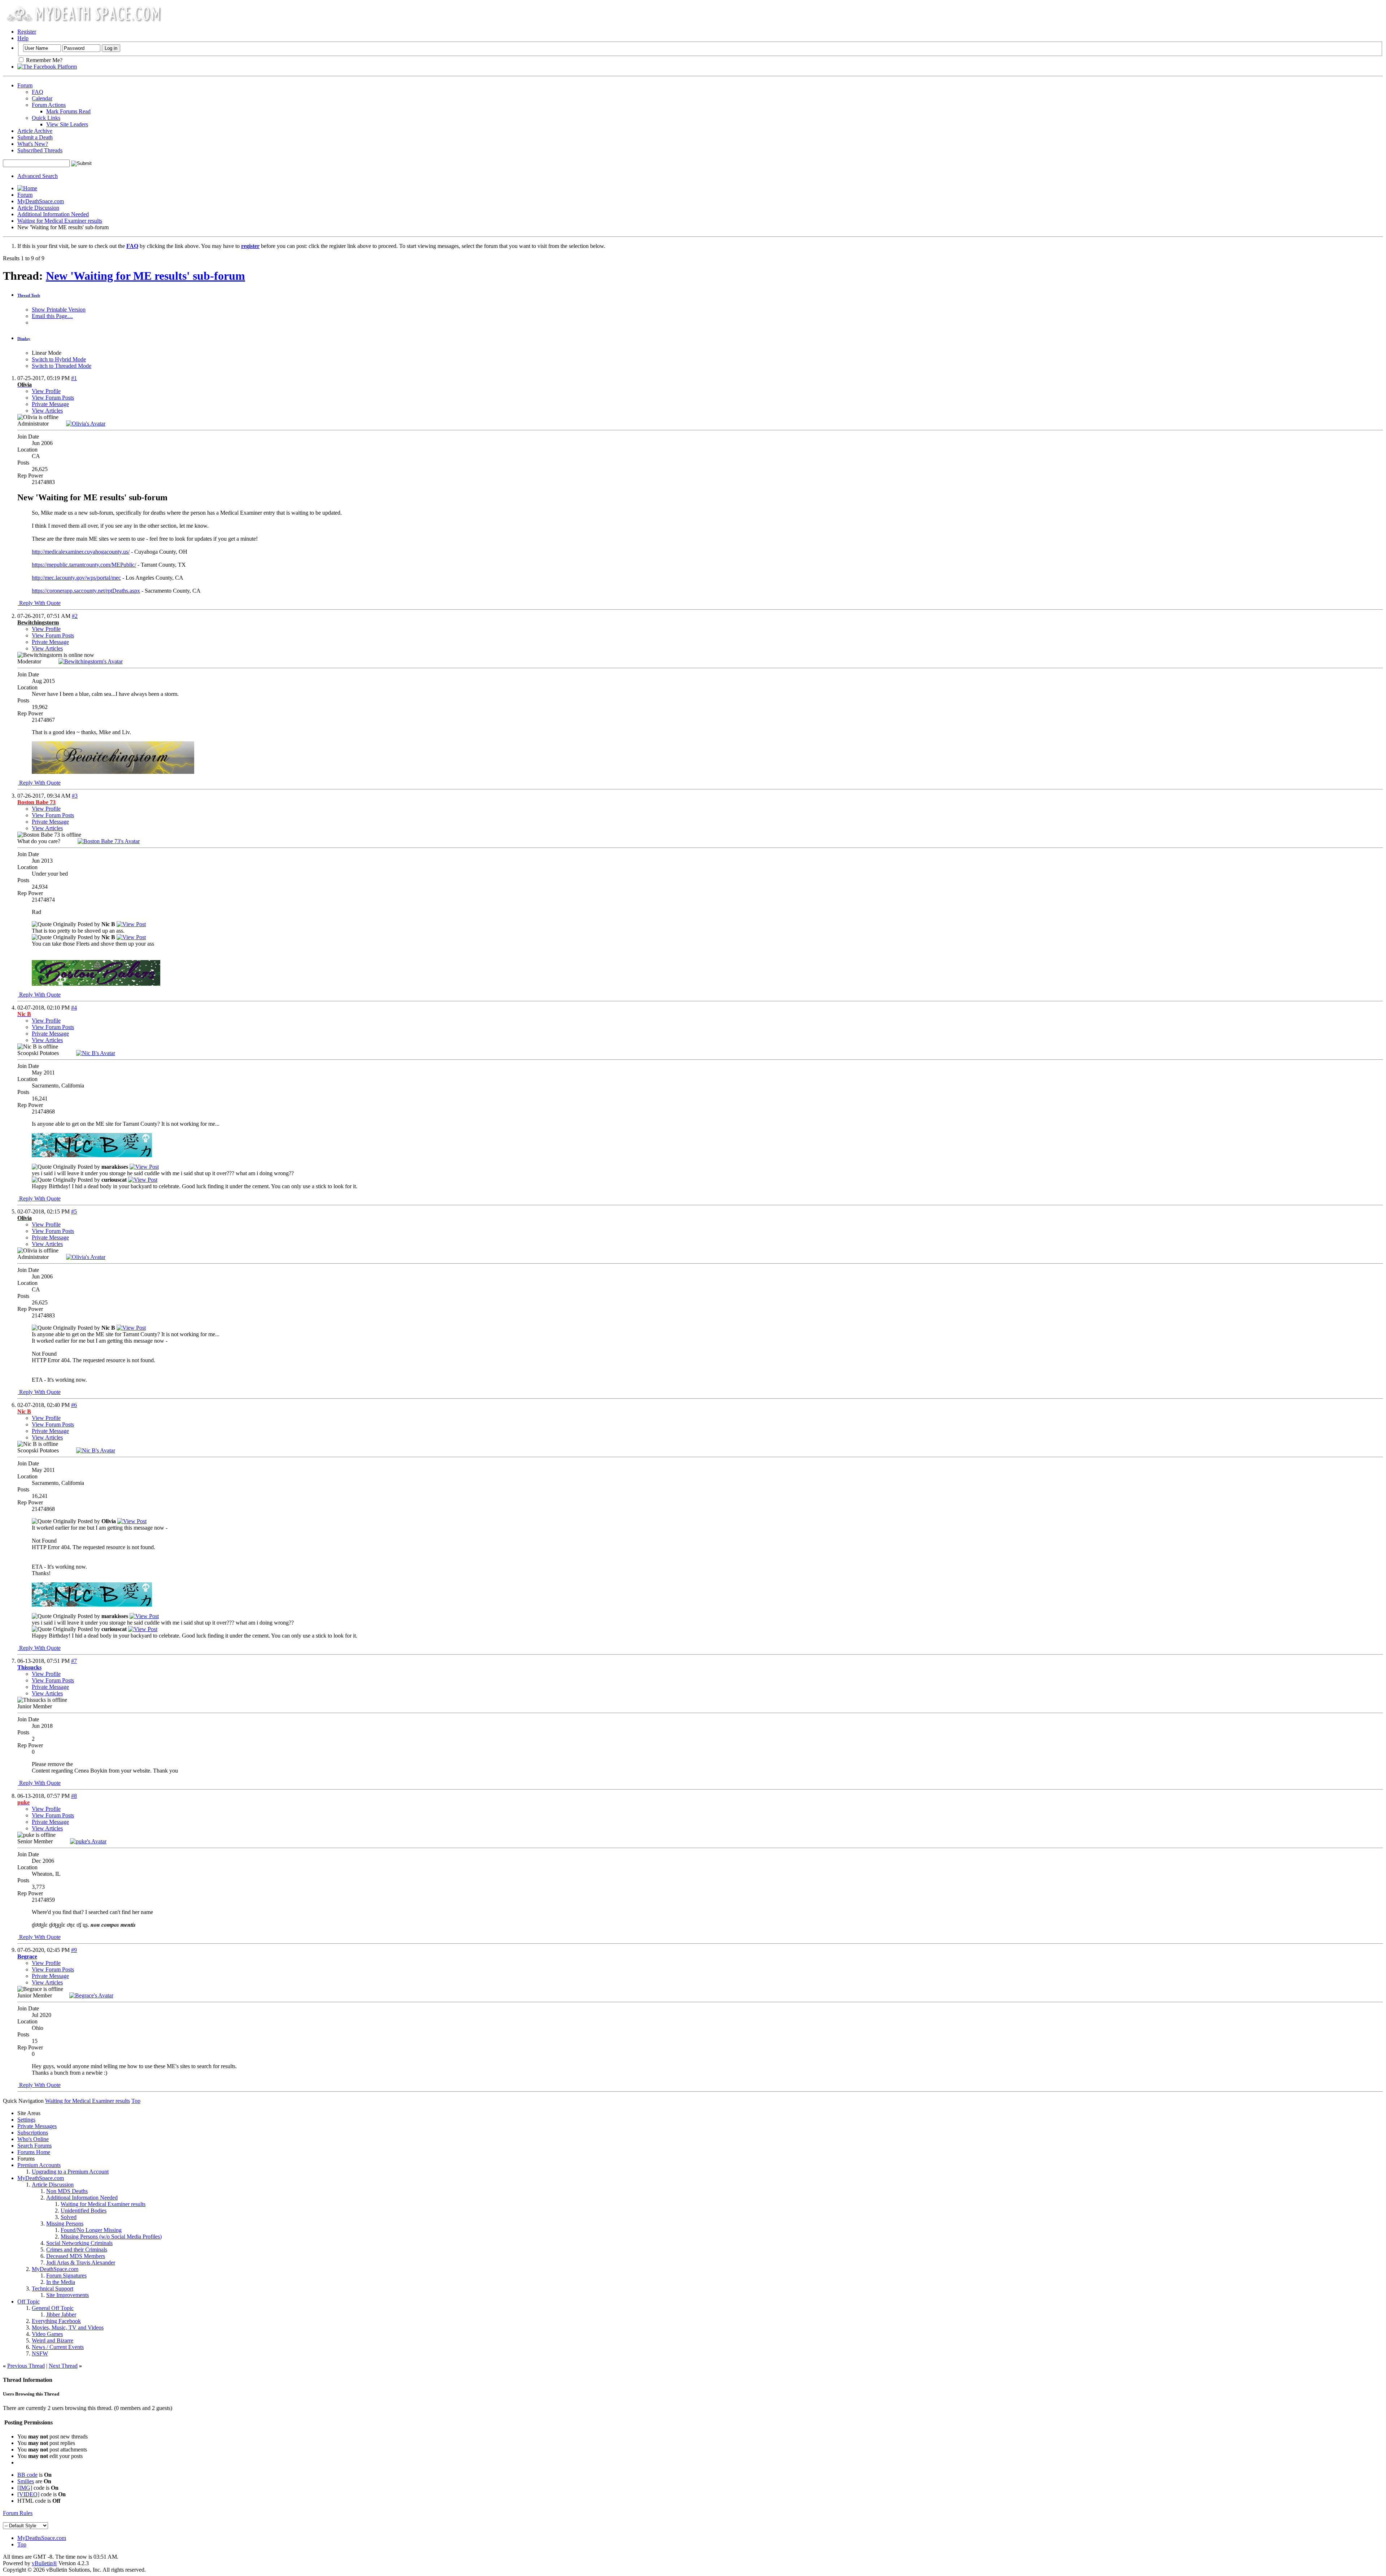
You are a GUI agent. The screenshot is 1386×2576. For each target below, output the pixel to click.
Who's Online (33, 2139)
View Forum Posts (53, 398)
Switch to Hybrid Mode (59, 359)
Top (136, 2101)
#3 (75, 796)
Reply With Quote (39, 603)
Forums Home (34, 2152)
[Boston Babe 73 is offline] (109, 841)
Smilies (26, 2481)
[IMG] (25, 2488)
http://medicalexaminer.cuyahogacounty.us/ (81, 552)
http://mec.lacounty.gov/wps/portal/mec (76, 578)
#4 (74, 1008)
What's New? (33, 144)
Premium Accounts (39, 2165)
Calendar (42, 98)
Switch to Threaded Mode (62, 366)
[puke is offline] (88, 1841)
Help (23, 38)
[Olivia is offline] (86, 424)
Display (24, 339)
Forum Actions (49, 105)
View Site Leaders (67, 124)
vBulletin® (44, 2563)
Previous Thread (26, 2366)
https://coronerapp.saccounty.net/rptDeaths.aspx (86, 591)
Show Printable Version (59, 310)
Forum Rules (18, 2513)
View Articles (47, 411)
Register (27, 32)
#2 (75, 616)
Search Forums (34, 2146)
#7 (74, 1661)
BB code (27, 2475)
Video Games (47, 2334)
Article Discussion (38, 208)
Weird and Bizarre (53, 2340)
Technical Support (53, 2289)
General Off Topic (53, 2308)
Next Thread (63, 2366)
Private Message (50, 404)
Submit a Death (35, 137)
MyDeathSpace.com (41, 201)
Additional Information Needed (53, 214)
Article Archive (35, 131)
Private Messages (37, 2126)
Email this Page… (52, 316)
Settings (26, 2120)
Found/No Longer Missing (91, 2230)
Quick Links (46, 118)
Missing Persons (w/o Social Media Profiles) (111, 2237)
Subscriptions (33, 2133)
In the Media (61, 2282)
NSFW (40, 2353)
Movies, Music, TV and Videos (68, 2327)
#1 (74, 378)
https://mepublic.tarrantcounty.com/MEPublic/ (84, 565)
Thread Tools (29, 295)
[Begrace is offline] (91, 1995)
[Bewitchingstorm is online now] (91, 661)
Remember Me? (43, 60)
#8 (74, 1796)
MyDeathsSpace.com (42, 2538)
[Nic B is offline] (96, 1053)
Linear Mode (47, 353)
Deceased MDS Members (76, 2256)
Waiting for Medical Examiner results (60, 221)
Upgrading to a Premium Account (70, 2172)
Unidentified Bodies (84, 2211)
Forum (25, 85)
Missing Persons (65, 2224)
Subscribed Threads (40, 150)
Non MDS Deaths (67, 2191)
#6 (74, 1405)
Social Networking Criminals (79, 2243)
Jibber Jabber (61, 2315)
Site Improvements (67, 2295)
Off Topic (29, 2302)
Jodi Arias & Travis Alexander (81, 2263)
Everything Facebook (56, 2321)
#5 (74, 1211)
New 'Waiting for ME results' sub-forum (145, 276)
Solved (69, 2217)
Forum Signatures (66, 2276)
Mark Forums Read (68, 111)
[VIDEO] (28, 2494)
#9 (74, 1950)
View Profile (46, 391)
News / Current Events (58, 2347)
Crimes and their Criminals (77, 2250)
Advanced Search (38, 176)
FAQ (38, 92)
